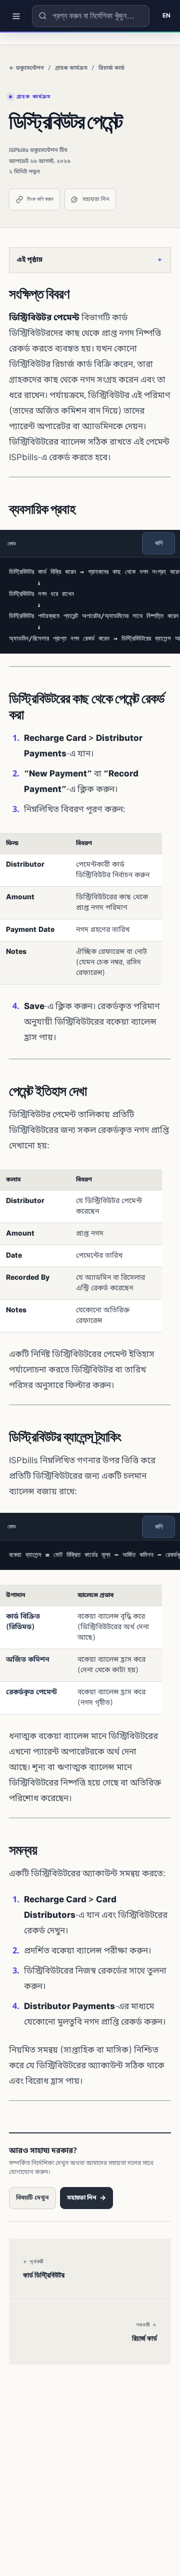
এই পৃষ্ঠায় (90, 260)
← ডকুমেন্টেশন (26, 68)
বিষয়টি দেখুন (32, 2198)
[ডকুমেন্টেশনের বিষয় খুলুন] (16, 16)
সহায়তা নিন (96, 200)
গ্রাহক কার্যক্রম (71, 68)
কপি (159, 543)
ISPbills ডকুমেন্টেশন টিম (38, 150)
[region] (90, 605)
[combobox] (91, 16)
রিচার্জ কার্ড (111, 68)
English (165, 16)
